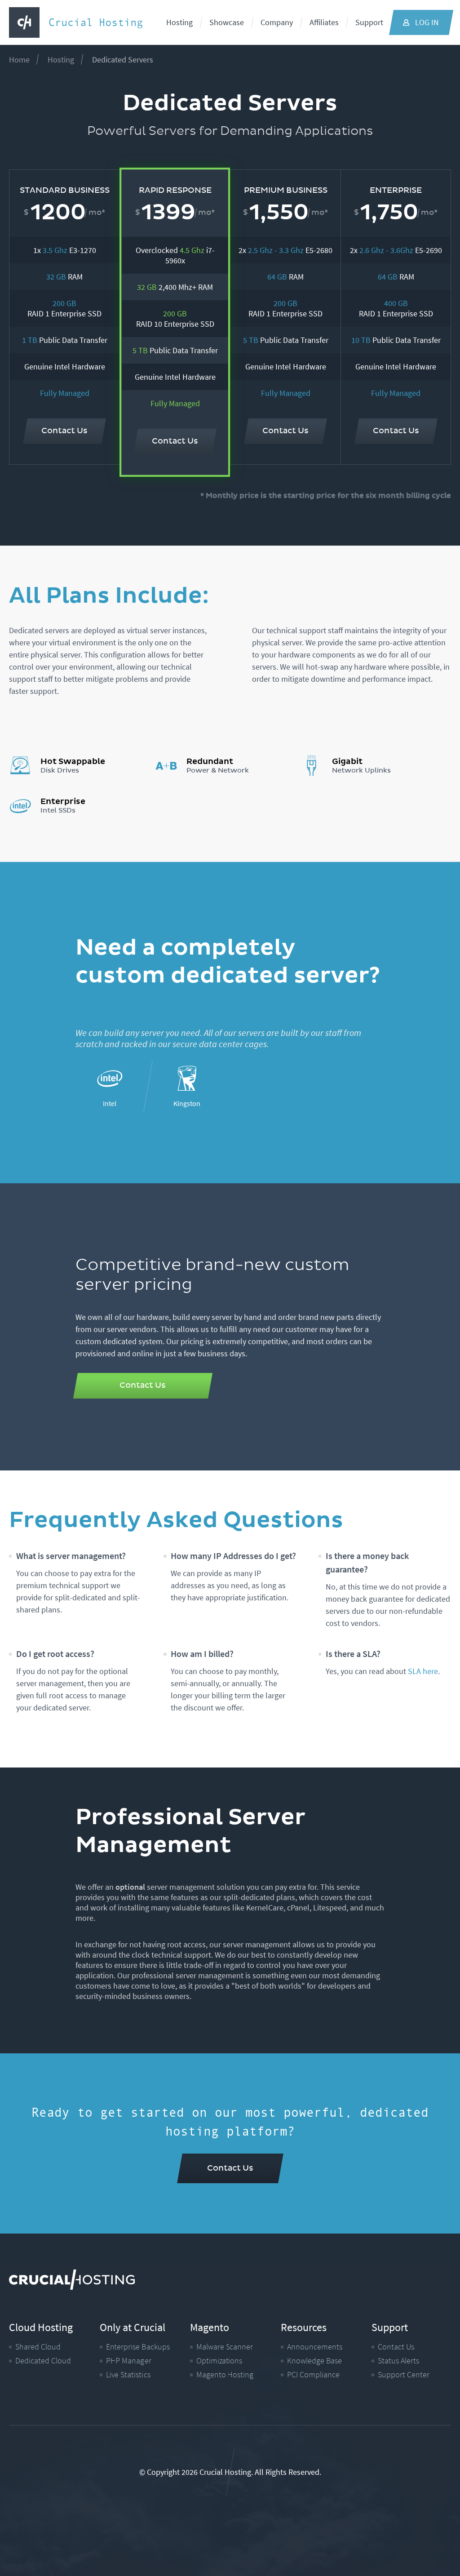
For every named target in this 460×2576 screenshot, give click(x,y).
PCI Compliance (313, 2374)
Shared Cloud (38, 2347)
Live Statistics (128, 2374)
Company (277, 22)
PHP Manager (128, 2361)
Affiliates (324, 22)
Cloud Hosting (41, 2327)
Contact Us (396, 2347)
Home (19, 60)
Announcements (315, 2347)
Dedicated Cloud (43, 2361)
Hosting (179, 22)
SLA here (423, 1671)
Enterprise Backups (137, 2347)
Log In (427, 22)
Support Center (403, 2374)
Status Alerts (398, 2361)
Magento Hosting (225, 2374)
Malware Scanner (225, 2347)
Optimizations (219, 2361)
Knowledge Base (314, 2361)
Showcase (227, 22)
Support (369, 22)
